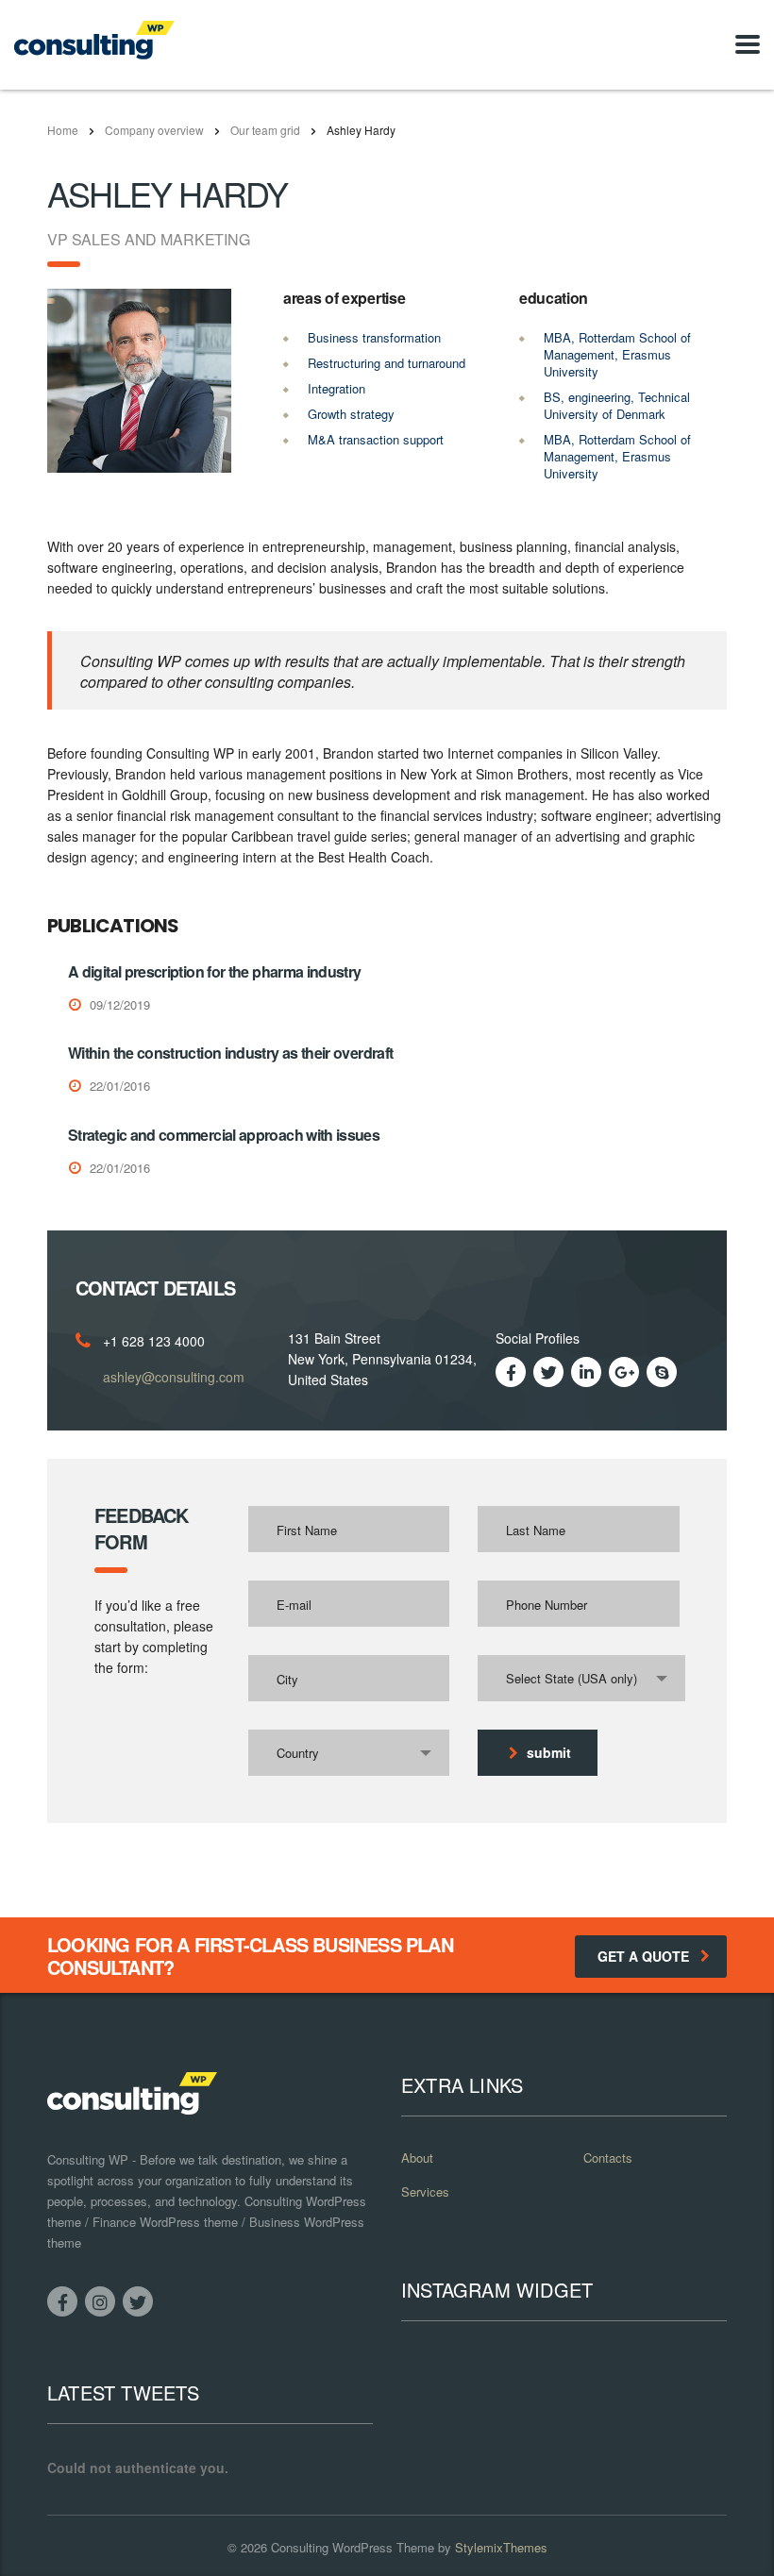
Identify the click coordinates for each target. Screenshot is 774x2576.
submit (549, 1752)
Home (63, 130)
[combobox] (581, 1678)
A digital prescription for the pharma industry (215, 971)
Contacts (608, 2158)
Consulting (300, 2547)
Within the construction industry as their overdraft (230, 1053)
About (417, 2158)
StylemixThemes (501, 2547)
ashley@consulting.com (174, 1377)
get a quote (643, 1956)
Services (425, 2192)
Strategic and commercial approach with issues (224, 1135)
